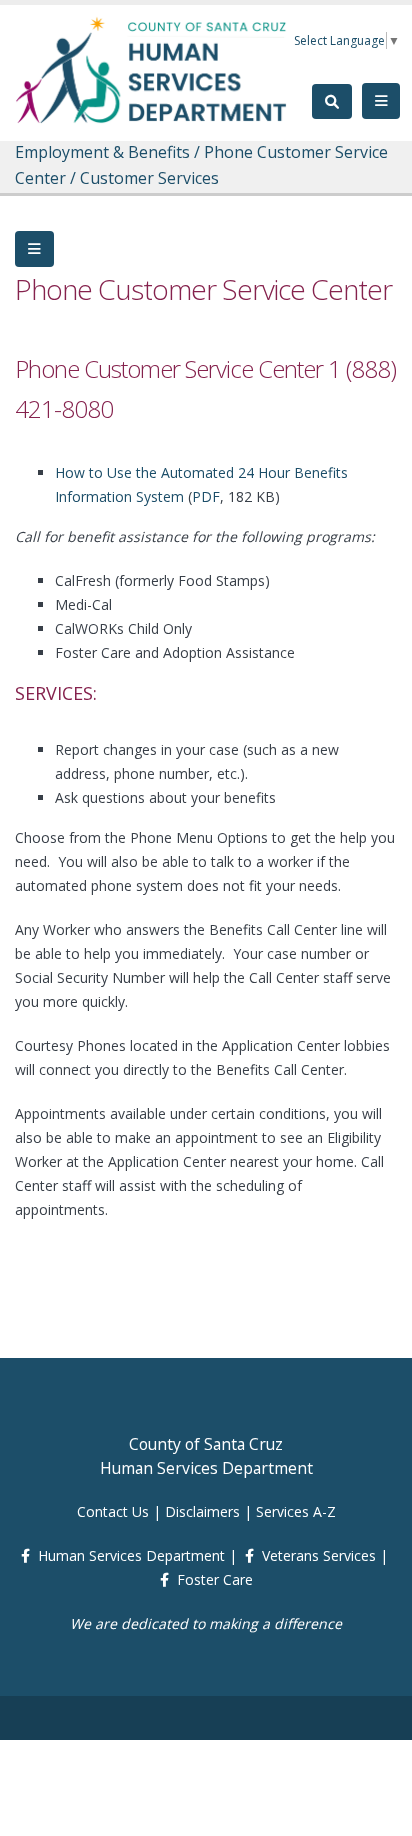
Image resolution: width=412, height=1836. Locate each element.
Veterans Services (319, 1555)
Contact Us (113, 1511)
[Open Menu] (381, 101)
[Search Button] (332, 101)
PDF (206, 496)
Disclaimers (202, 1511)
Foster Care (215, 1579)
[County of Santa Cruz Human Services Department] (152, 69)
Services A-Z (296, 1511)
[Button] (34, 249)
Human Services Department (131, 1555)
